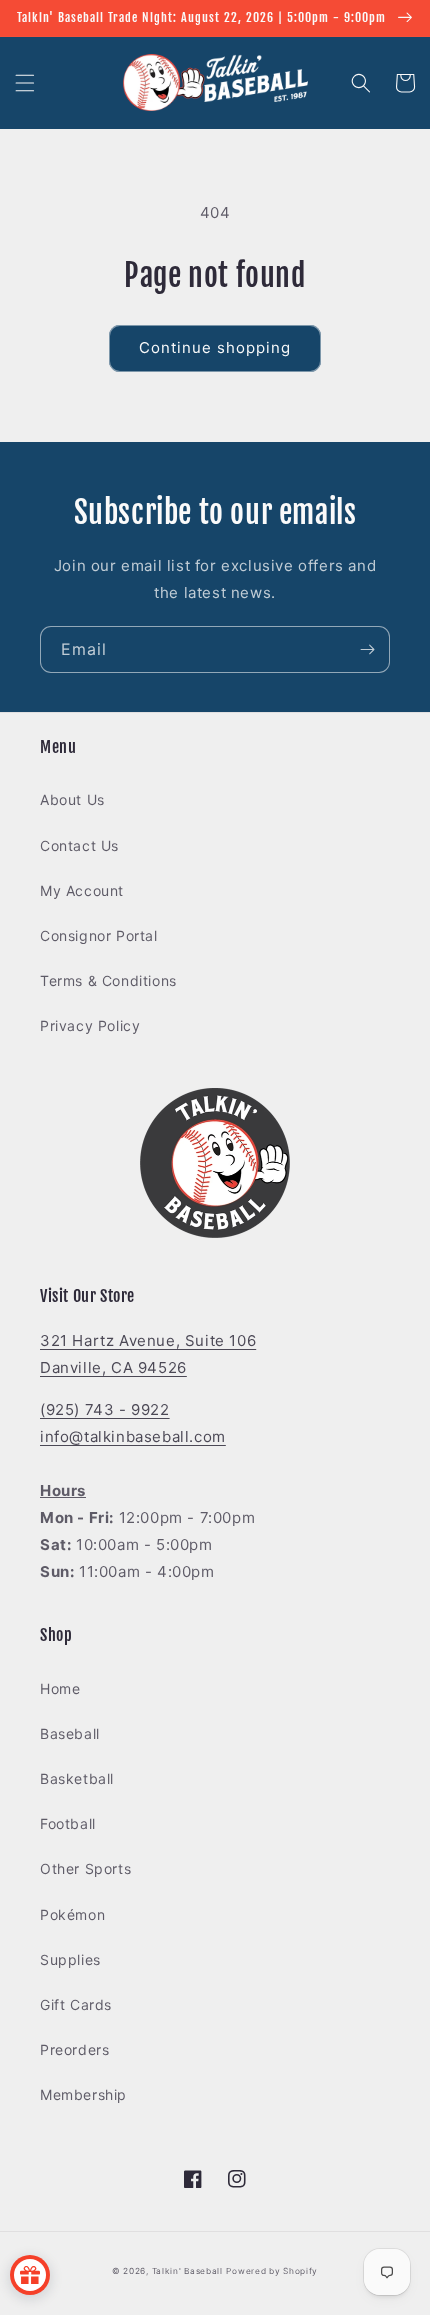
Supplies (70, 1959)
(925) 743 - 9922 (105, 1409)
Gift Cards (76, 2004)
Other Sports (85, 1868)
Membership (83, 2094)
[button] (25, 83)
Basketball (77, 1778)
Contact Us (79, 845)
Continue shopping (215, 347)
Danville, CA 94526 (113, 1367)
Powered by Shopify (272, 2271)
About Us (72, 799)
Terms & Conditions (108, 980)
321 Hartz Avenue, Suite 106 (148, 1340)
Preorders (74, 2049)
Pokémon (72, 1914)
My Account (82, 890)
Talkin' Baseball (187, 2271)
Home (60, 1688)
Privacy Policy (90, 1025)
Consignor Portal (99, 935)
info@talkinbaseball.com (133, 1436)
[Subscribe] (367, 649)
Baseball (70, 1733)
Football (68, 1823)
